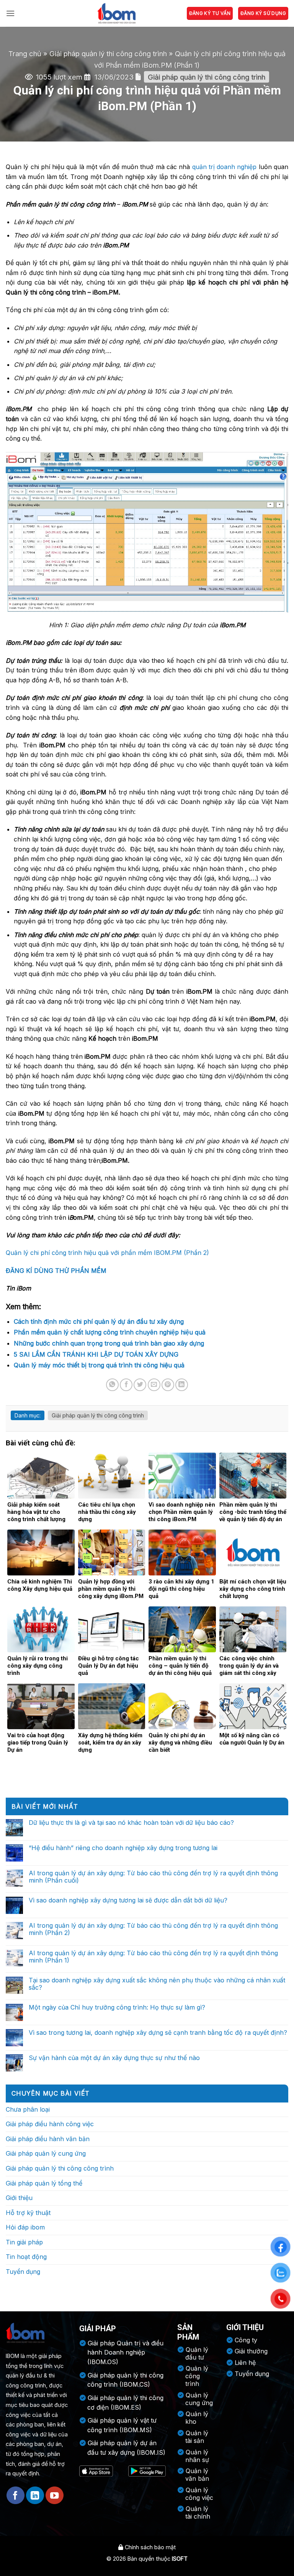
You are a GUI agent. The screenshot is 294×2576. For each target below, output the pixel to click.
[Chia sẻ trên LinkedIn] (182, 1385)
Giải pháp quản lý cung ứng (46, 2153)
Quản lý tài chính (198, 2513)
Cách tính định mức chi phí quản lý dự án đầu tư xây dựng (99, 1321)
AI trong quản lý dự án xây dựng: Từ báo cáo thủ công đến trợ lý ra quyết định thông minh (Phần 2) (153, 1929)
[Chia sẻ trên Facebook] (126, 1385)
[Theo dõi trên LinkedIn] (35, 2495)
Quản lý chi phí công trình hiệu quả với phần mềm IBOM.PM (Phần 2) (107, 1253)
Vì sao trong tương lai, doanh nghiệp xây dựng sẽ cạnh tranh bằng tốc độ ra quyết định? (158, 2033)
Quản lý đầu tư (197, 2353)
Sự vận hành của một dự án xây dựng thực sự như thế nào (114, 2058)
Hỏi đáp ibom (25, 2227)
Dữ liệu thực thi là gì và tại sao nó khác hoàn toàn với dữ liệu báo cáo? (131, 1823)
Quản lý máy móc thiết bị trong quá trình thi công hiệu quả (99, 1365)
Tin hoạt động (26, 2257)
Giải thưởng (251, 2351)
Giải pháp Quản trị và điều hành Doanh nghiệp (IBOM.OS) (125, 2353)
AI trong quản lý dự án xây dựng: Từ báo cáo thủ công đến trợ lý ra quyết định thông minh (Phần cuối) (153, 1877)
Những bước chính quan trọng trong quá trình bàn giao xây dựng (109, 1343)
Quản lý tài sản (197, 2437)
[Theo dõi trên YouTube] (55, 2495)
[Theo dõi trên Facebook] (16, 2495)
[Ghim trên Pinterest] (168, 1385)
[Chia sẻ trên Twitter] (140, 1385)
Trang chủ (25, 54)
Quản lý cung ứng (199, 2399)
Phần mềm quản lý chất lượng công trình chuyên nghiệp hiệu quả (110, 1332)
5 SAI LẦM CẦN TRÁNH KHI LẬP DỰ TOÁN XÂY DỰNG (96, 1354)
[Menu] (10, 13)
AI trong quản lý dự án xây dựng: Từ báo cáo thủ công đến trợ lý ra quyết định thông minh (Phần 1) (153, 1957)
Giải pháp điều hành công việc (50, 2124)
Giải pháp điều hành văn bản (48, 2139)
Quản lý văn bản (197, 2475)
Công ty (246, 2340)
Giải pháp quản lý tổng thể (44, 2183)
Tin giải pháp (24, 2242)
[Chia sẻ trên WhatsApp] (112, 1385)
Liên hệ (245, 2363)
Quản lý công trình (197, 2376)
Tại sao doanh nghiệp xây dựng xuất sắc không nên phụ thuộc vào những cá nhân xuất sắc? (157, 1984)
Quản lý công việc (199, 2494)
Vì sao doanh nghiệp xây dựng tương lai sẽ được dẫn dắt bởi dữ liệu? (128, 1900)
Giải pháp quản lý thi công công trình (108, 54)
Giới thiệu (19, 2198)
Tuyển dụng (23, 2272)
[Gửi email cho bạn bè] (154, 1385)
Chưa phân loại (28, 2109)
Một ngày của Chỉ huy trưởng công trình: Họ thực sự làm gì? (117, 2007)
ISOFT (180, 2559)
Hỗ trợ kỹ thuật (28, 2213)
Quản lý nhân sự (197, 2456)
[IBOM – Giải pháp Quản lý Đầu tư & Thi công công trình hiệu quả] (116, 13)
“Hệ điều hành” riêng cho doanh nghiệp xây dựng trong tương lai (123, 1848)
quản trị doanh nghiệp (225, 167)
